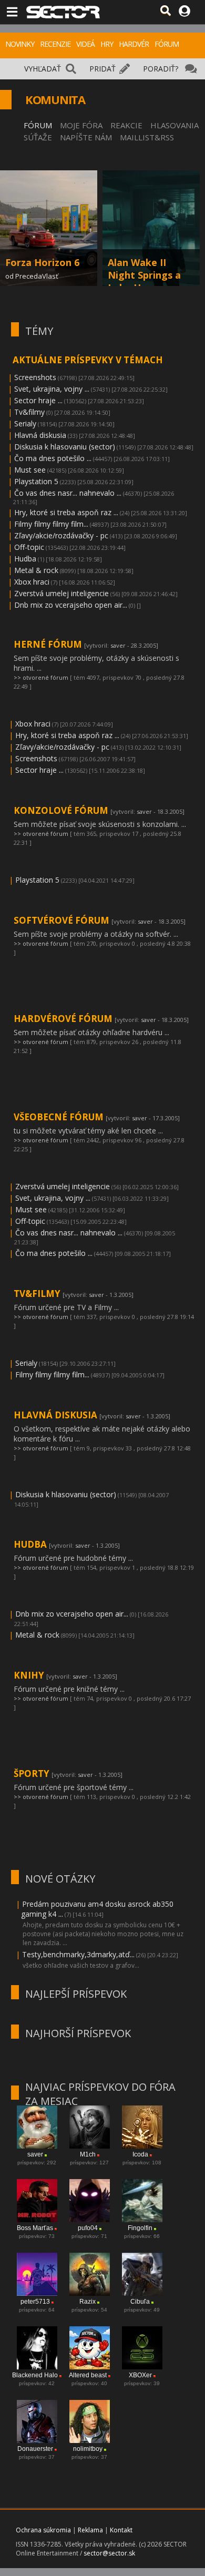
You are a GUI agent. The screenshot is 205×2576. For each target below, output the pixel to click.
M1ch (88, 2154)
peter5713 (35, 2302)
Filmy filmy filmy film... (51, 524)
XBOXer (140, 2375)
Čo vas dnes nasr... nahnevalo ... (68, 493)
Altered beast (88, 2375)
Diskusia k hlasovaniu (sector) (65, 447)
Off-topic (29, 547)
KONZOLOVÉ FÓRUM (62, 810)
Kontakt (121, 2530)
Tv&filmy (29, 412)
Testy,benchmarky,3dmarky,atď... (78, 1954)
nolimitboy (88, 2449)
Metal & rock (36, 570)
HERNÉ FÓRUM (49, 644)
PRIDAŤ (102, 69)
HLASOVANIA (175, 125)
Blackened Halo (35, 2375)
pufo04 (88, 2228)
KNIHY (30, 1675)
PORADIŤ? (161, 69)
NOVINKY (20, 44)
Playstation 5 (36, 481)
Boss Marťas (35, 2228)
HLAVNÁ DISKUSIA (57, 1415)
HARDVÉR (134, 44)
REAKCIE (126, 125)
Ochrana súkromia (43, 2530)
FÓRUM (167, 44)
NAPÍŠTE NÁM (86, 137)
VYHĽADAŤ (43, 69)
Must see (30, 470)
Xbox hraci (32, 582)
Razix (88, 2302)
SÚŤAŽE (38, 137)
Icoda (140, 2154)
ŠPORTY (33, 1773)
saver (118, 645)
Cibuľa (140, 2302)
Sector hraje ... (38, 400)
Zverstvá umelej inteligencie (61, 593)
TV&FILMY (38, 1294)
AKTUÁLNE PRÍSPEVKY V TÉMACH (88, 360)
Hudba (25, 559)
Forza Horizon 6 (42, 262)
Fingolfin (140, 2228)
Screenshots (35, 377)
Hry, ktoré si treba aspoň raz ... (66, 512)
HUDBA (31, 1544)
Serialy (25, 423)
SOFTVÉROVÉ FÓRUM (63, 920)
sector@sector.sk (109, 2553)
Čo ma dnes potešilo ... (53, 458)
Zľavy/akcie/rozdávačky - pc (61, 535)
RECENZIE (55, 44)
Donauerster (35, 2449)
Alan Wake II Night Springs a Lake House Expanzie (144, 281)
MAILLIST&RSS (147, 137)
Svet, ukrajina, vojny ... (52, 389)
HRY (107, 44)
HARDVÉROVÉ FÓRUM (64, 1019)
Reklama (90, 2530)
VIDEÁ (85, 44)
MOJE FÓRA (81, 125)
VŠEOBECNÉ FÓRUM (60, 1117)
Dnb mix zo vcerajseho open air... (71, 605)
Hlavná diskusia (40, 435)
